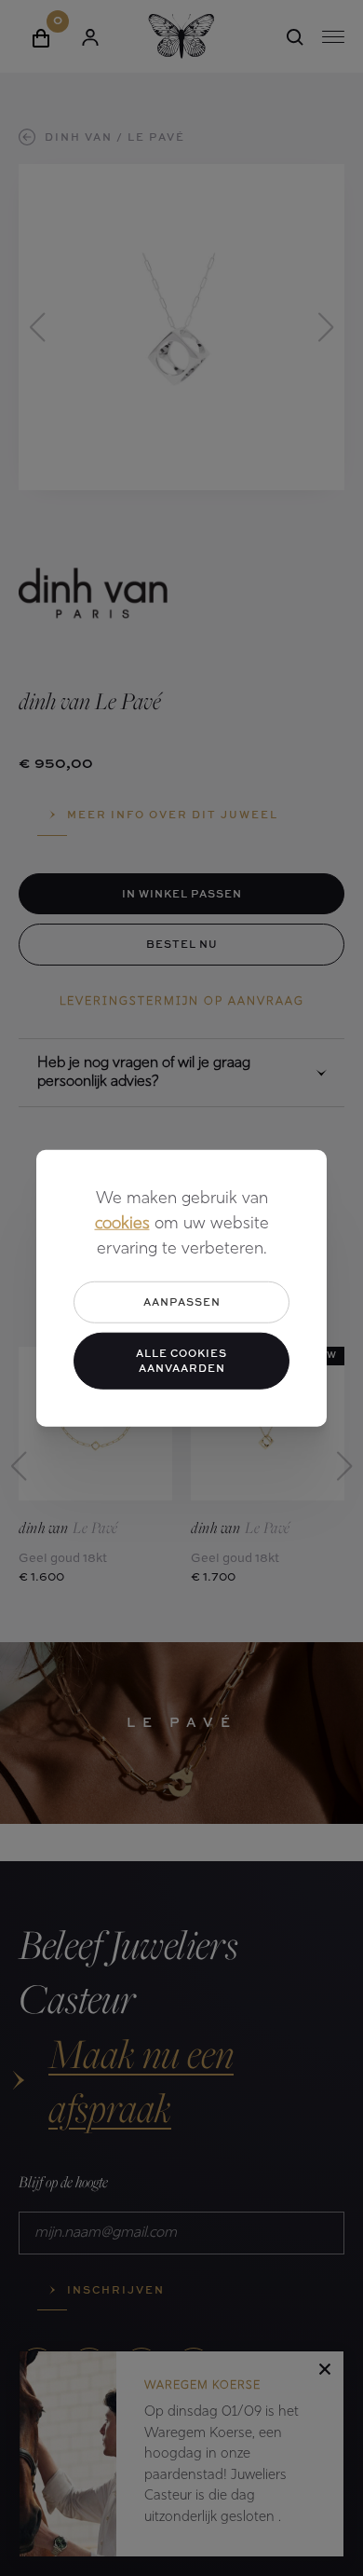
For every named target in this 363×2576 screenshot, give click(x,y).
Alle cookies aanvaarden (181, 1360)
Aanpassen (182, 1302)
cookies (122, 1225)
